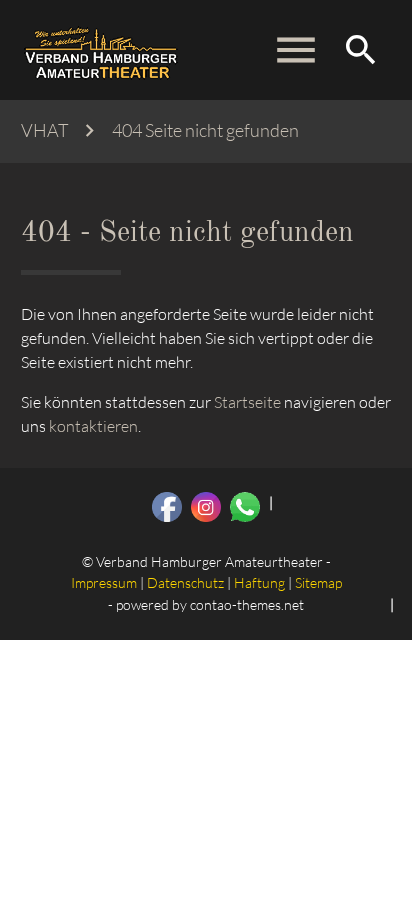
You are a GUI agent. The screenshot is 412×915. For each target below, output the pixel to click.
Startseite (247, 402)
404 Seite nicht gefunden (205, 130)
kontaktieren (93, 426)
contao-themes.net (247, 604)
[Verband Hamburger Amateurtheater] (101, 50)
